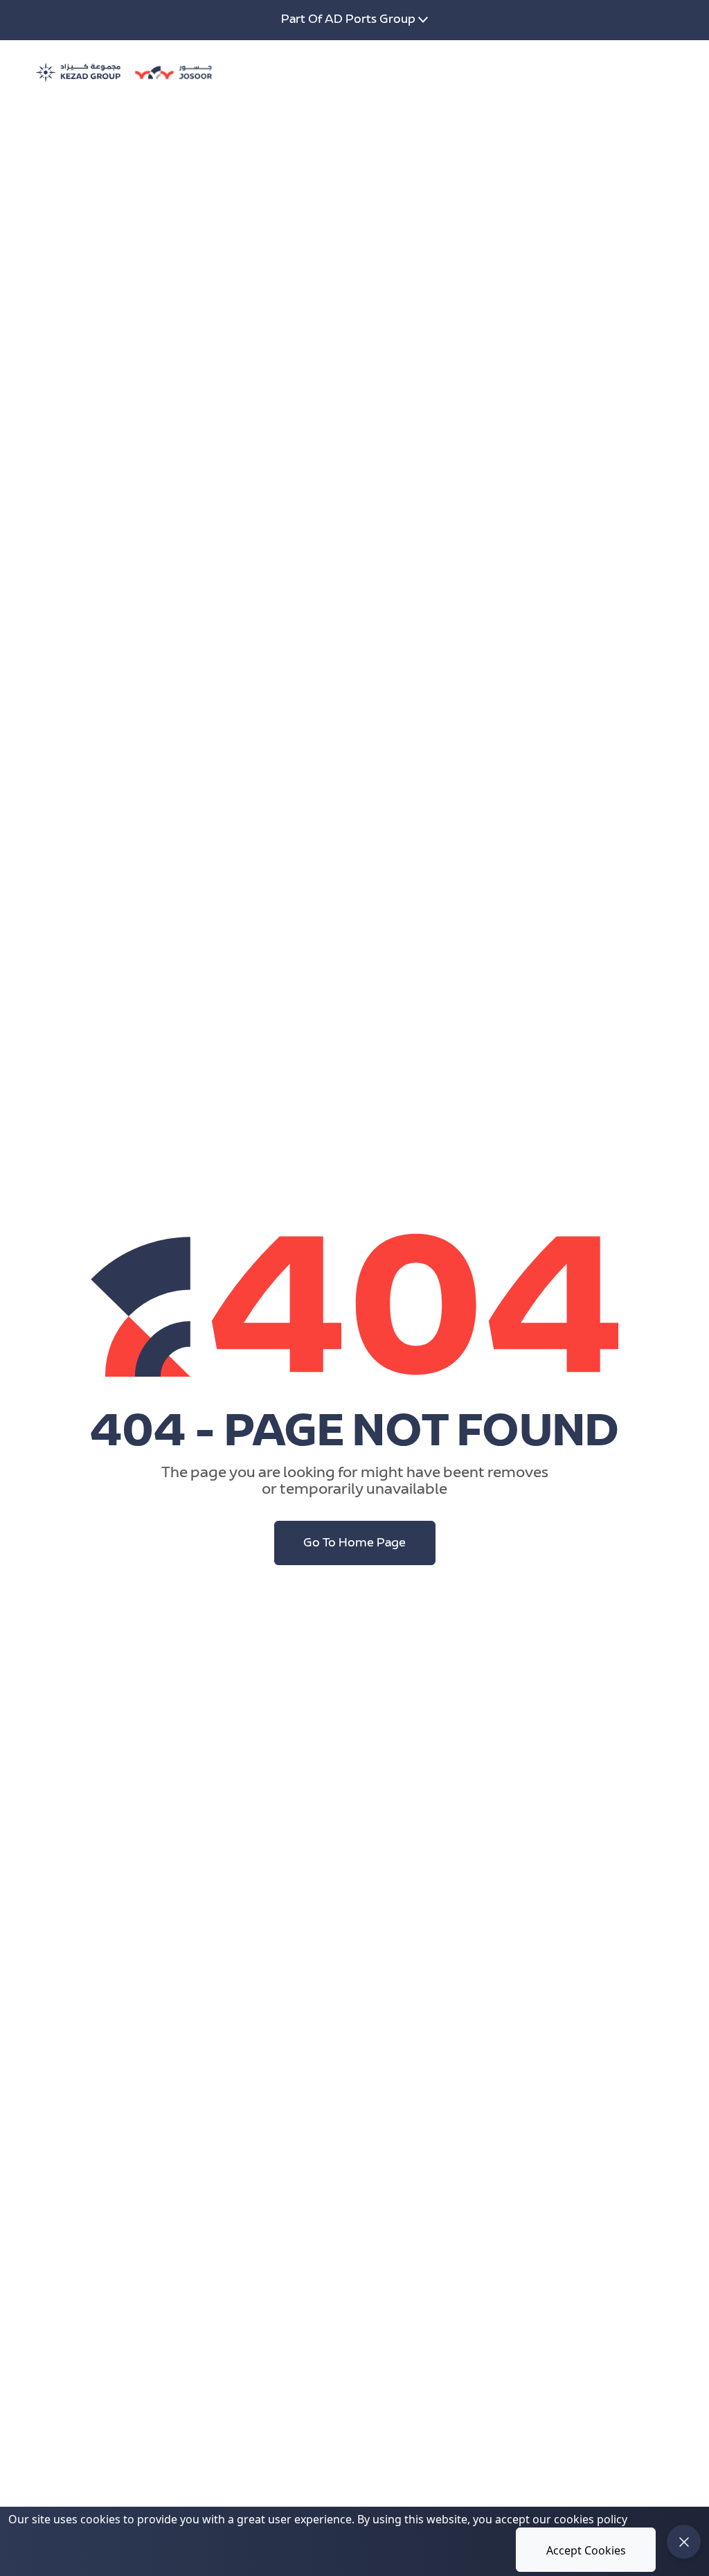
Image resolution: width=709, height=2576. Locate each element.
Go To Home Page (354, 1544)
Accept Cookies (586, 2550)
